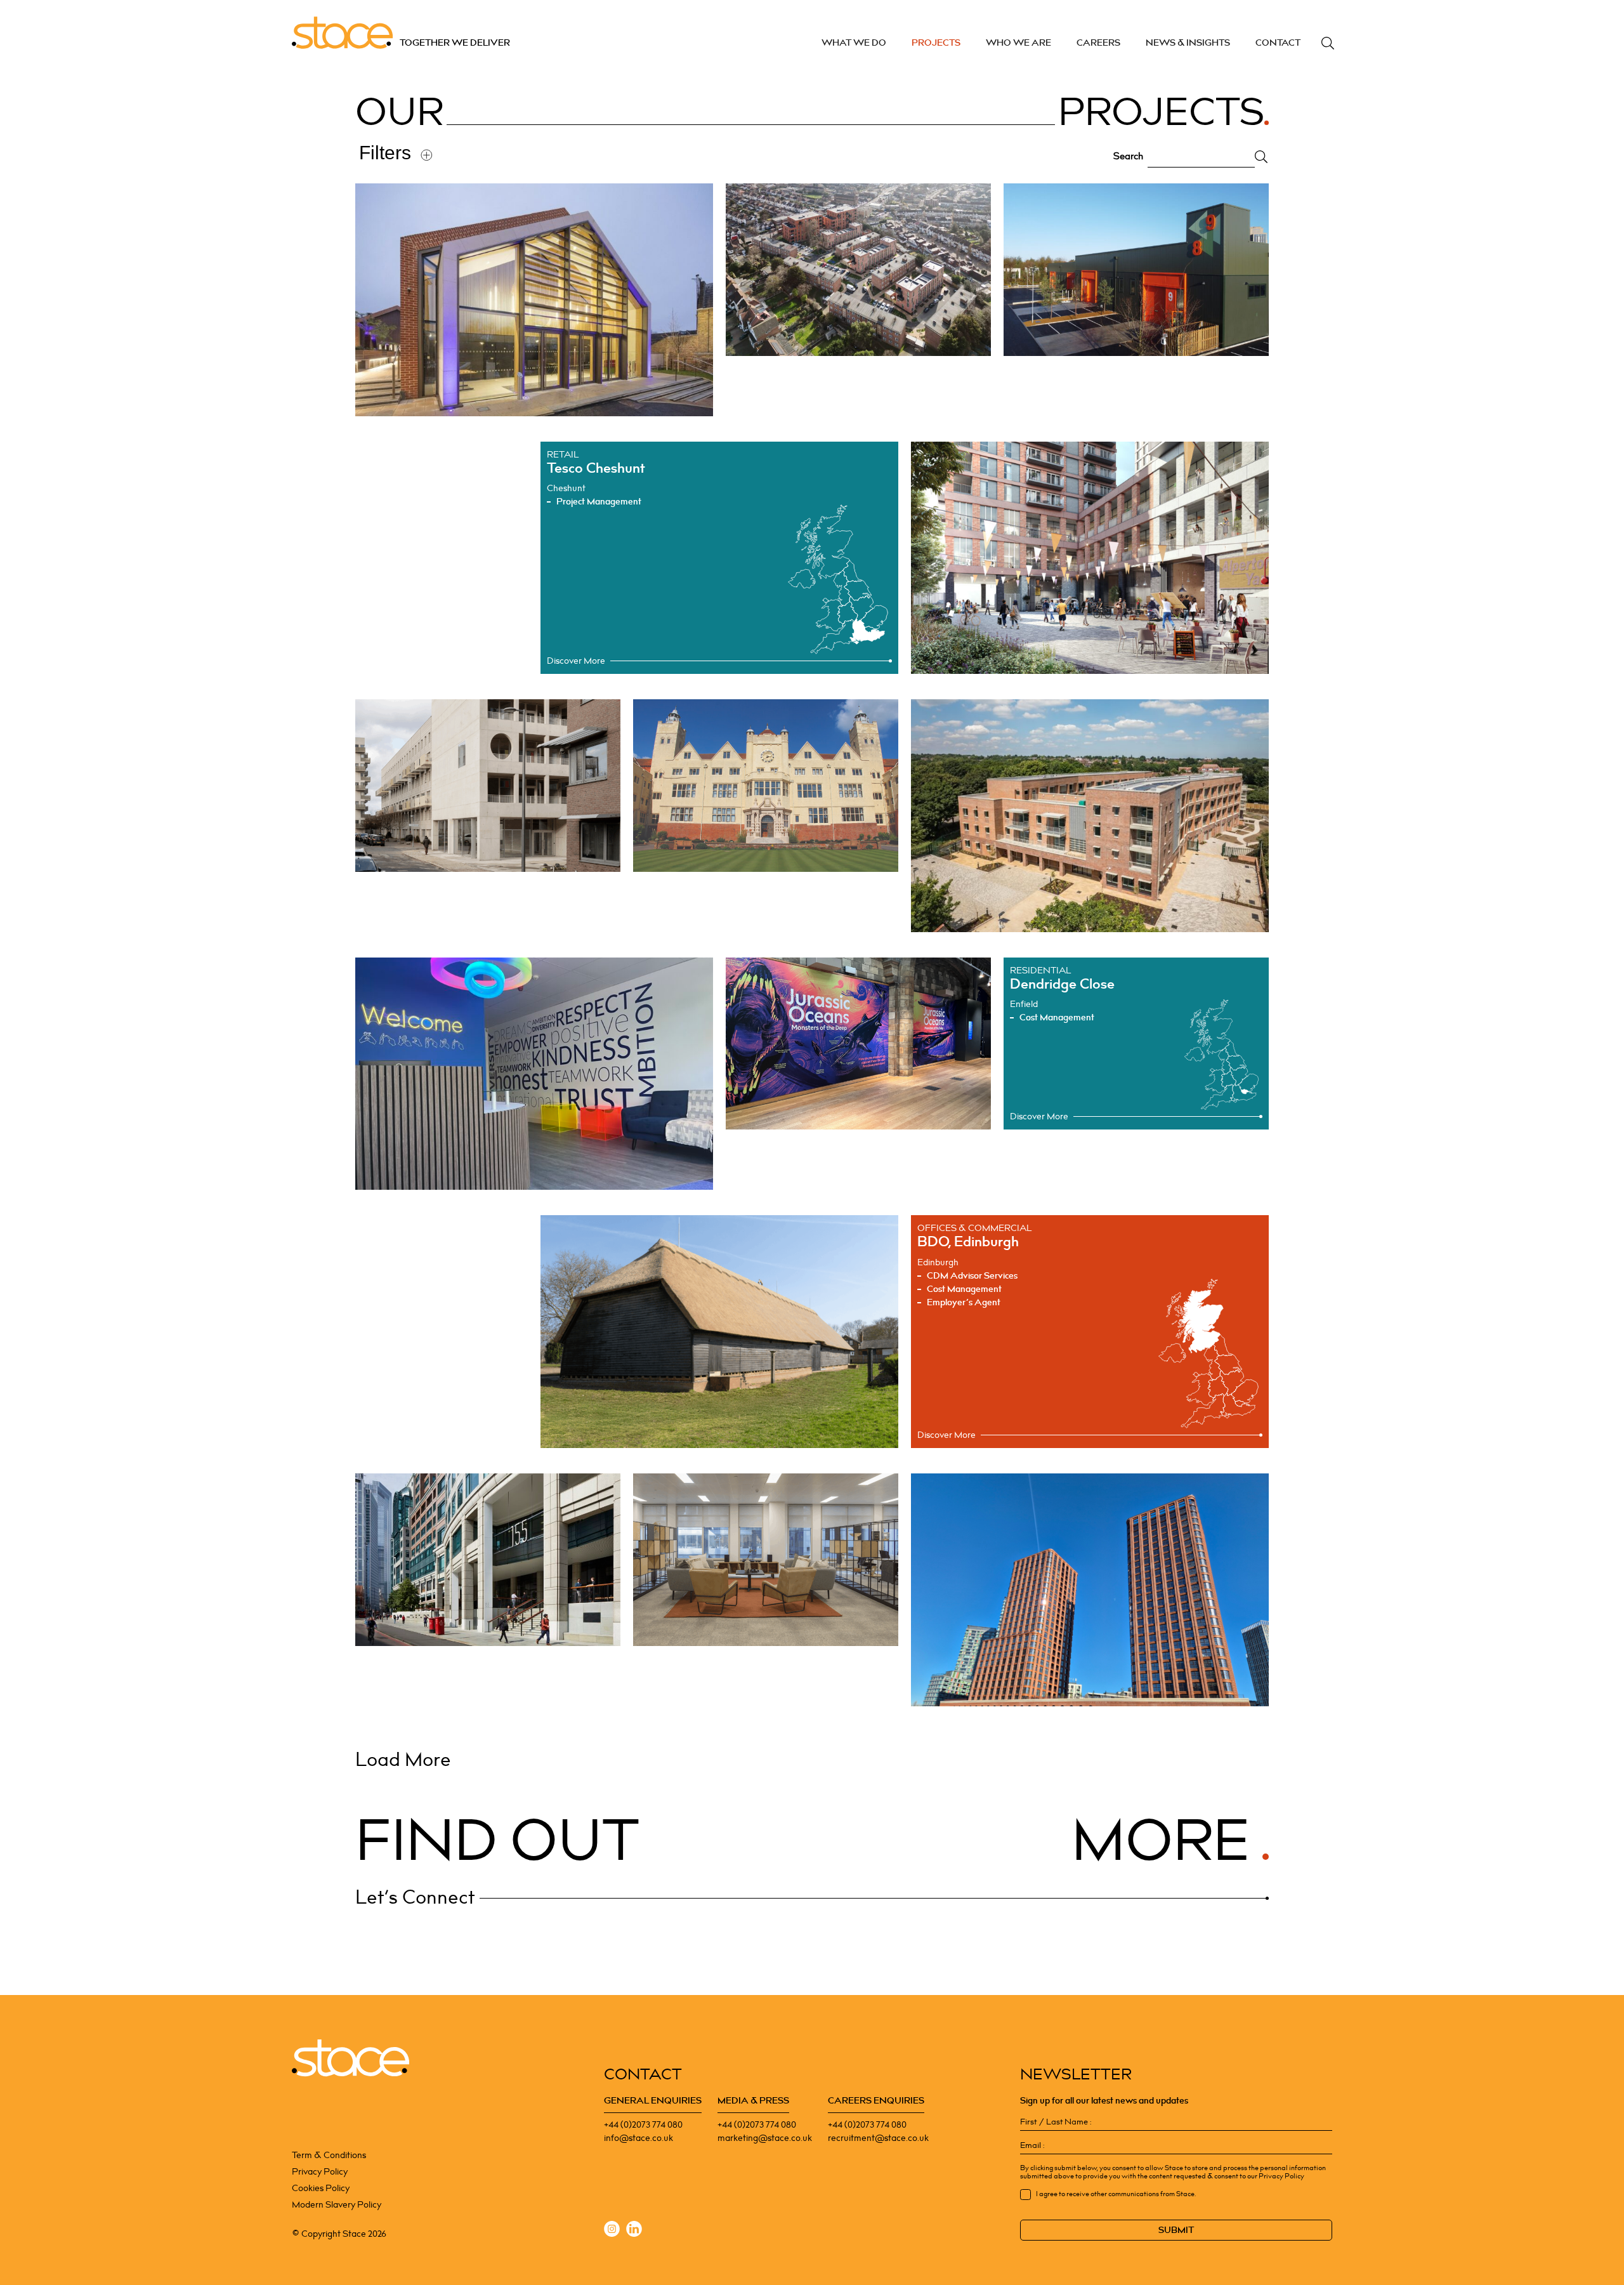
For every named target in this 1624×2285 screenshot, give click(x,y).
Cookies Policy (321, 2188)
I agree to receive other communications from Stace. (1116, 2194)
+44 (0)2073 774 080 (643, 2125)
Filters (385, 153)
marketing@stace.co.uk (765, 2138)
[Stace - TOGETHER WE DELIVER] (350, 2058)
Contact (1278, 43)
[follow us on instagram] (612, 2231)
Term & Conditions (329, 2155)
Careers (1098, 43)
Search (1328, 43)
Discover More (576, 661)
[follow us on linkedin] (634, 2231)
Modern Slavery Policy (337, 2205)
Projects (936, 43)
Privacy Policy (320, 2172)
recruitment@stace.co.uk (878, 2138)
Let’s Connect (415, 1898)
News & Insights (1188, 43)
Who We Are (1018, 43)
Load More (403, 1760)
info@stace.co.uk (638, 2138)
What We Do (854, 43)
